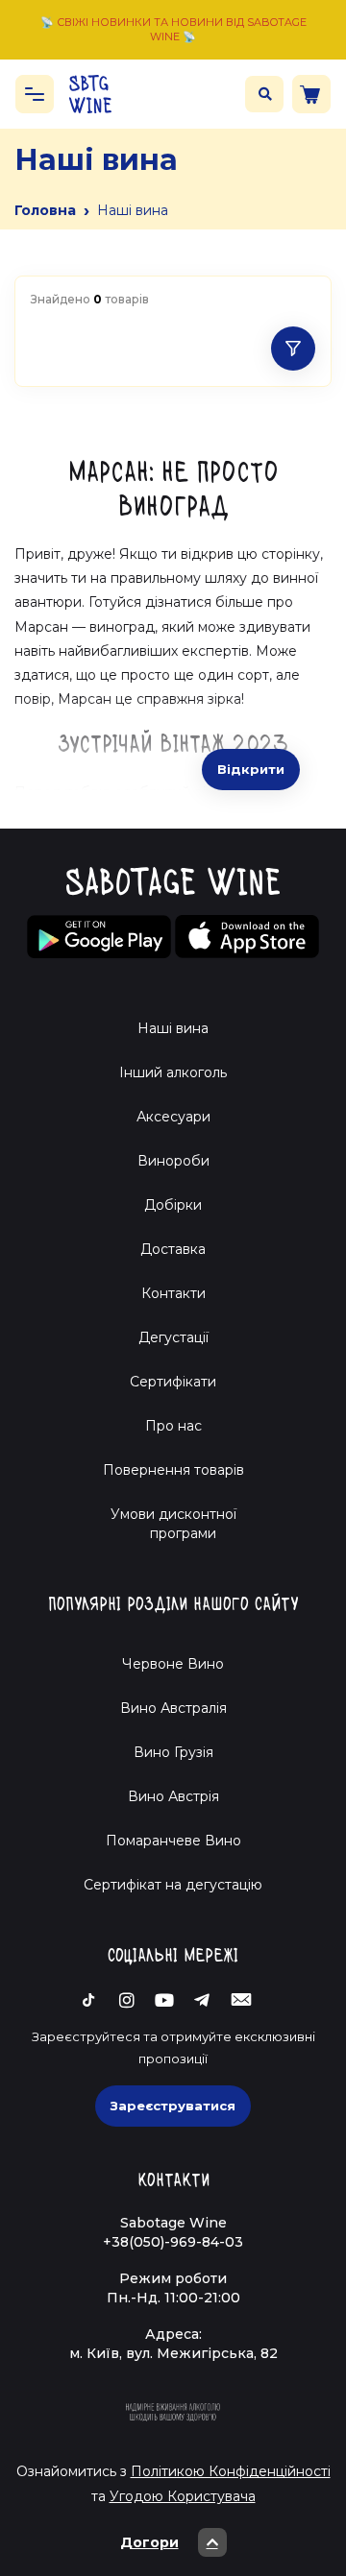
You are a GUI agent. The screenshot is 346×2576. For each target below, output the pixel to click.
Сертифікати (173, 1382)
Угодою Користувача (183, 2496)
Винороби (173, 1161)
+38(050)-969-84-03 (173, 2242)
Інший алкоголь (173, 1072)
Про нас (173, 1426)
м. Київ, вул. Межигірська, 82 (173, 2353)
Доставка (173, 1249)
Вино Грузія (173, 1752)
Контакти (173, 1293)
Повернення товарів (173, 1470)
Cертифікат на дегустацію (173, 1885)
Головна (45, 210)
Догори (149, 2542)
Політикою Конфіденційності (231, 2471)
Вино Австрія (173, 1796)
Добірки (173, 1205)
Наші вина (173, 1028)
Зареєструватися (173, 2106)
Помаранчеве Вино (173, 1841)
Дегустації (173, 1337)
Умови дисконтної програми (173, 1524)
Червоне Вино (173, 1664)
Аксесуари (173, 1117)
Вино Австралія (173, 1708)
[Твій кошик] (311, 94)
